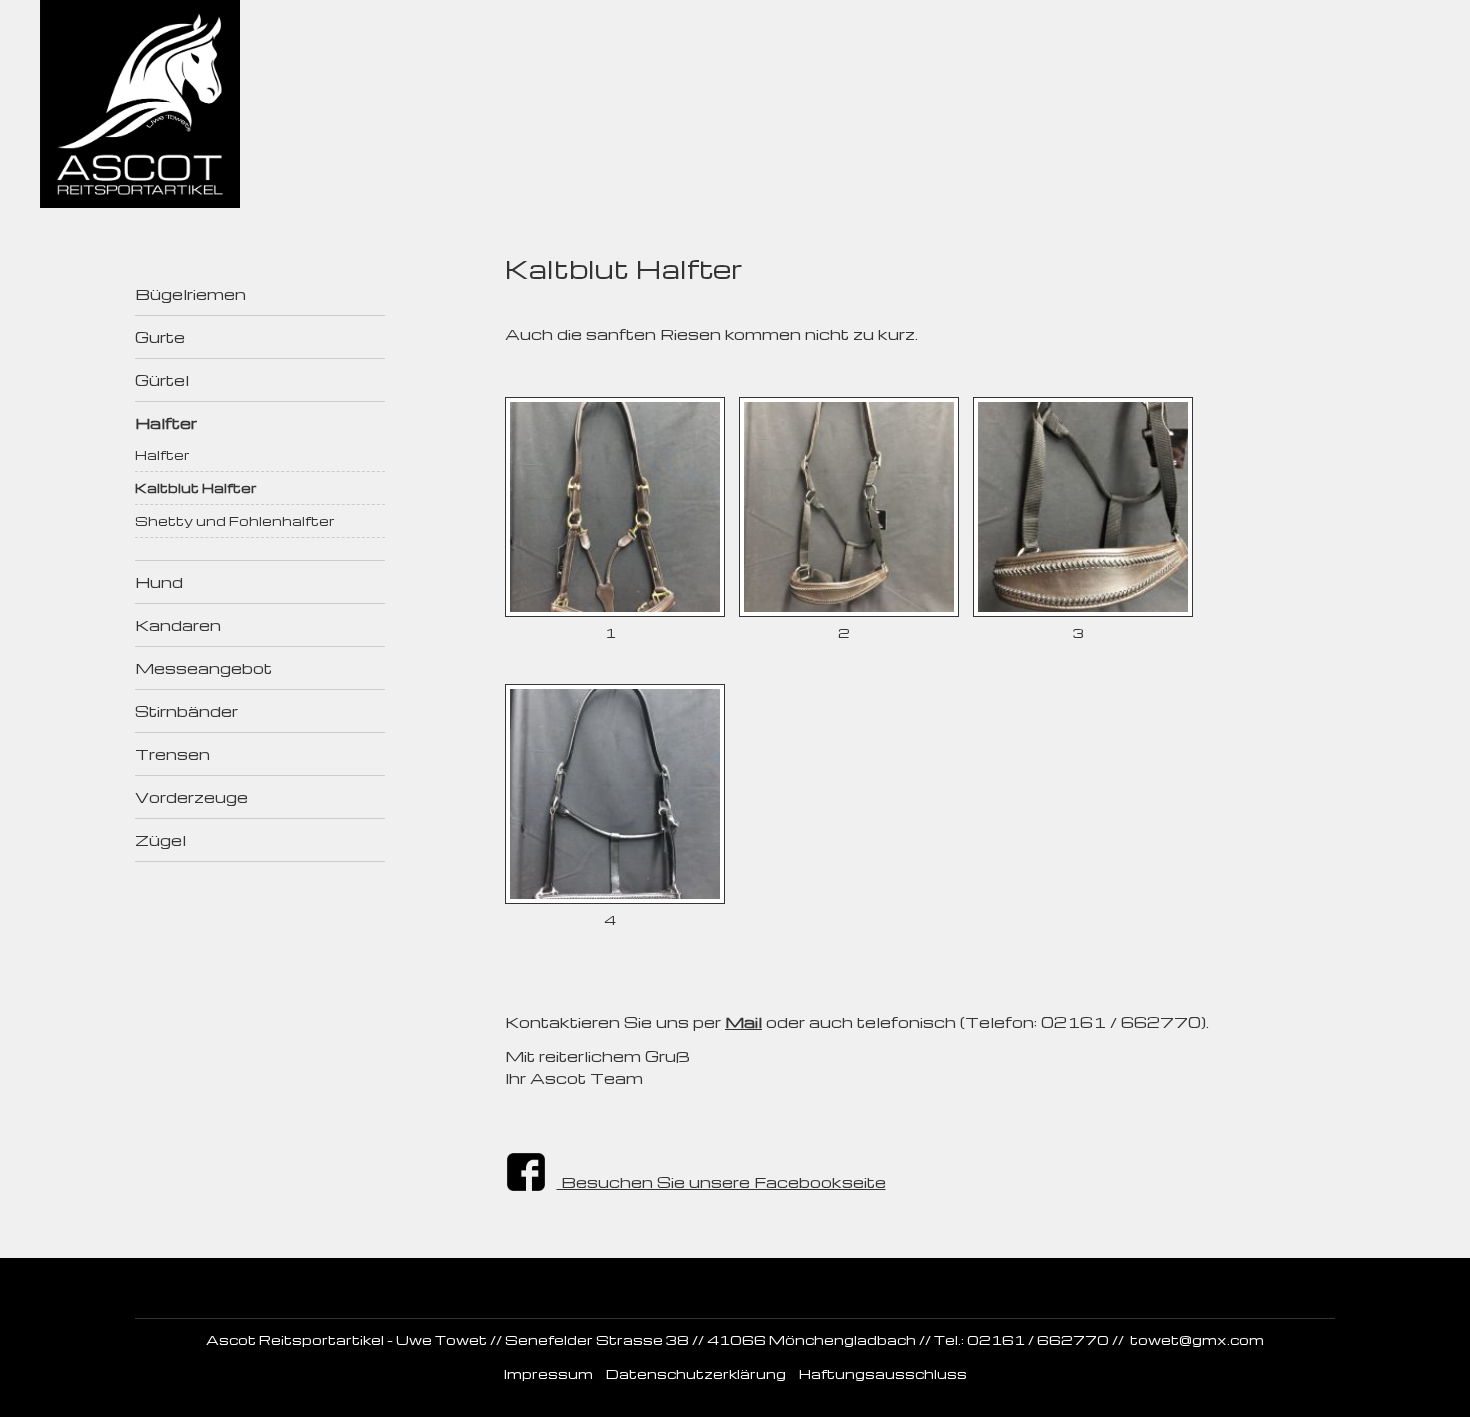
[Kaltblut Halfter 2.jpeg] (849, 611)
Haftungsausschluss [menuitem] (883, 1373)
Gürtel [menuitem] (162, 380)
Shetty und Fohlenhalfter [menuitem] (235, 520)
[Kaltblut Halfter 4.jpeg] (615, 898)
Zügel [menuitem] (160, 840)
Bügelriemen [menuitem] (190, 294)
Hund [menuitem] (159, 582)
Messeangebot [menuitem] (203, 668)
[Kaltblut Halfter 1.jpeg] (615, 611)
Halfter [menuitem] (166, 423)
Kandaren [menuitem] (178, 625)
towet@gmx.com (1197, 1339)
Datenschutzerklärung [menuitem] (696, 1373)
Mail (743, 1022)
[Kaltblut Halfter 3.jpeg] (1083, 611)
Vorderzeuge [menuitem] (191, 797)
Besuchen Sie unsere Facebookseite (721, 1182)
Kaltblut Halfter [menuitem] (196, 487)
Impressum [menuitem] (548, 1373)
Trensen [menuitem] (172, 754)
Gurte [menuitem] (160, 337)
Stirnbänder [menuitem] (186, 711)
